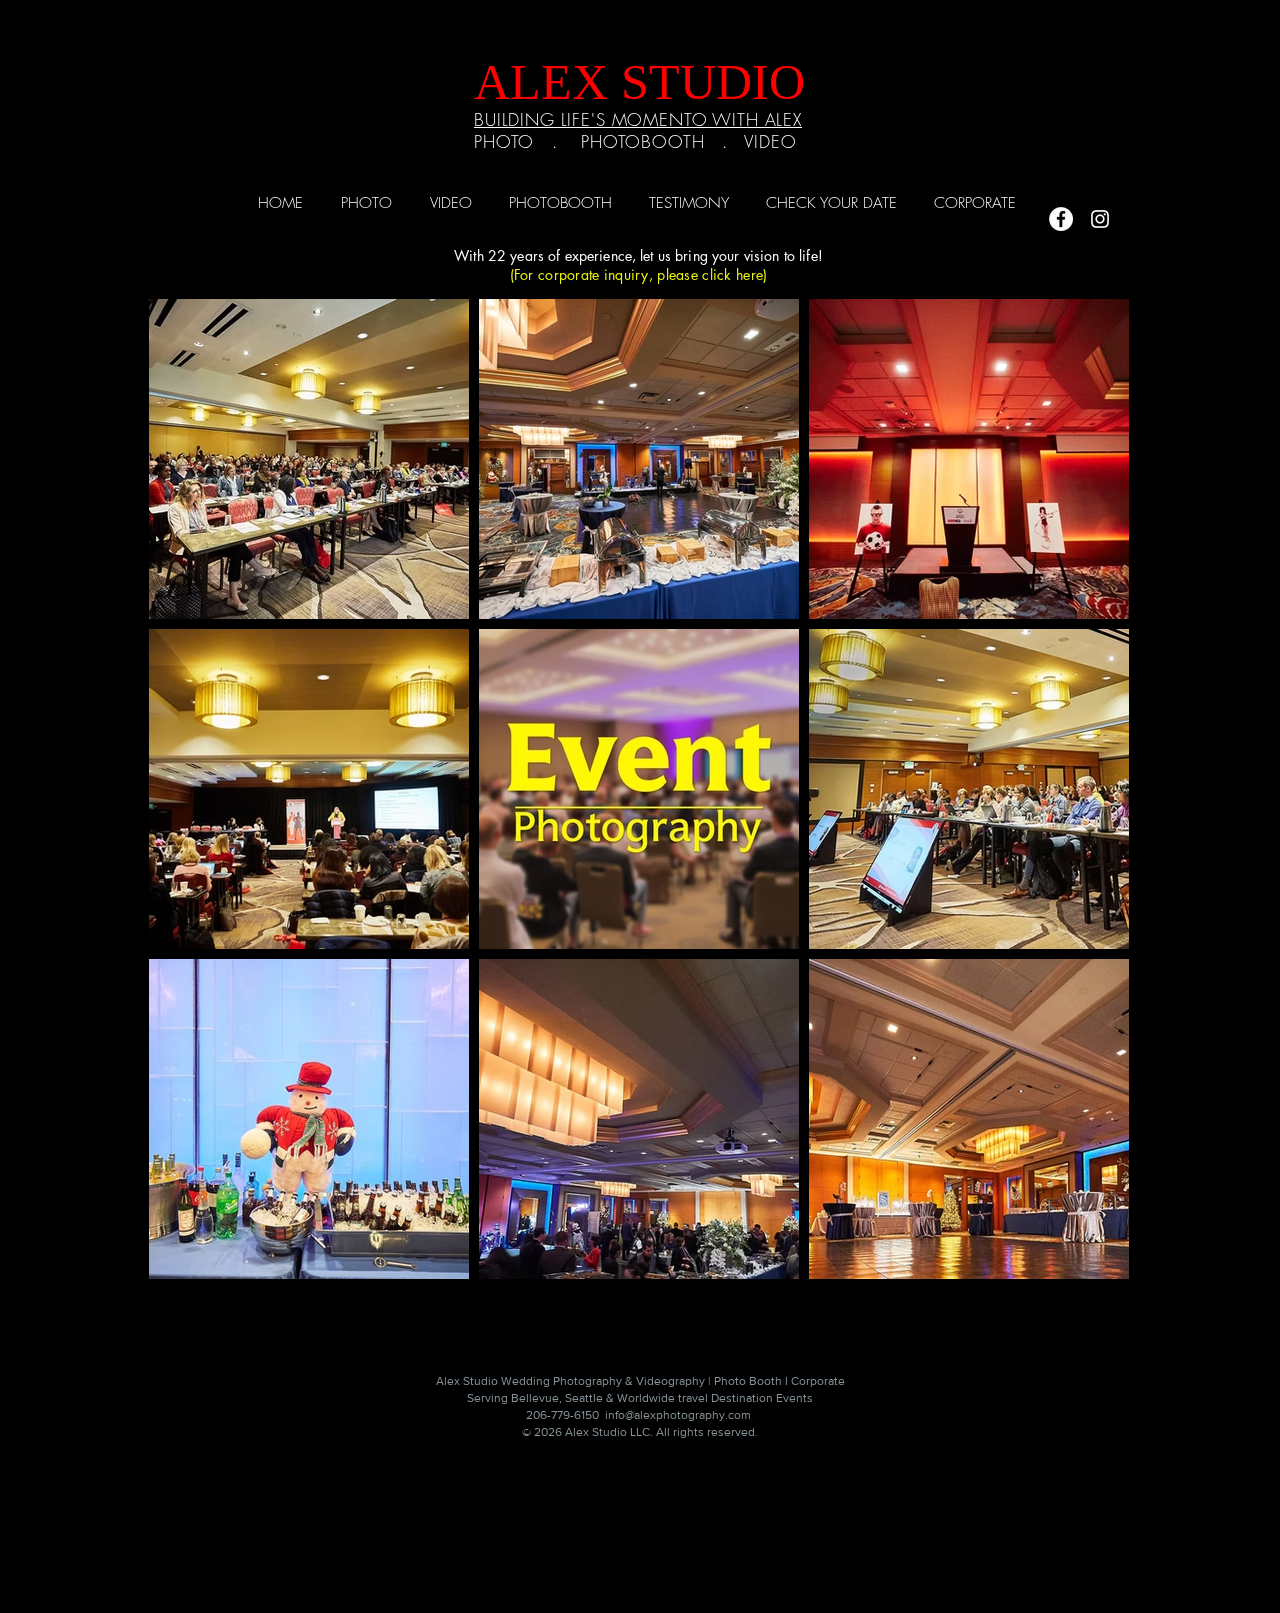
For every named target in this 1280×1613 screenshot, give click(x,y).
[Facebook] (1061, 219)
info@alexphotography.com (678, 1415)
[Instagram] (1100, 219)
